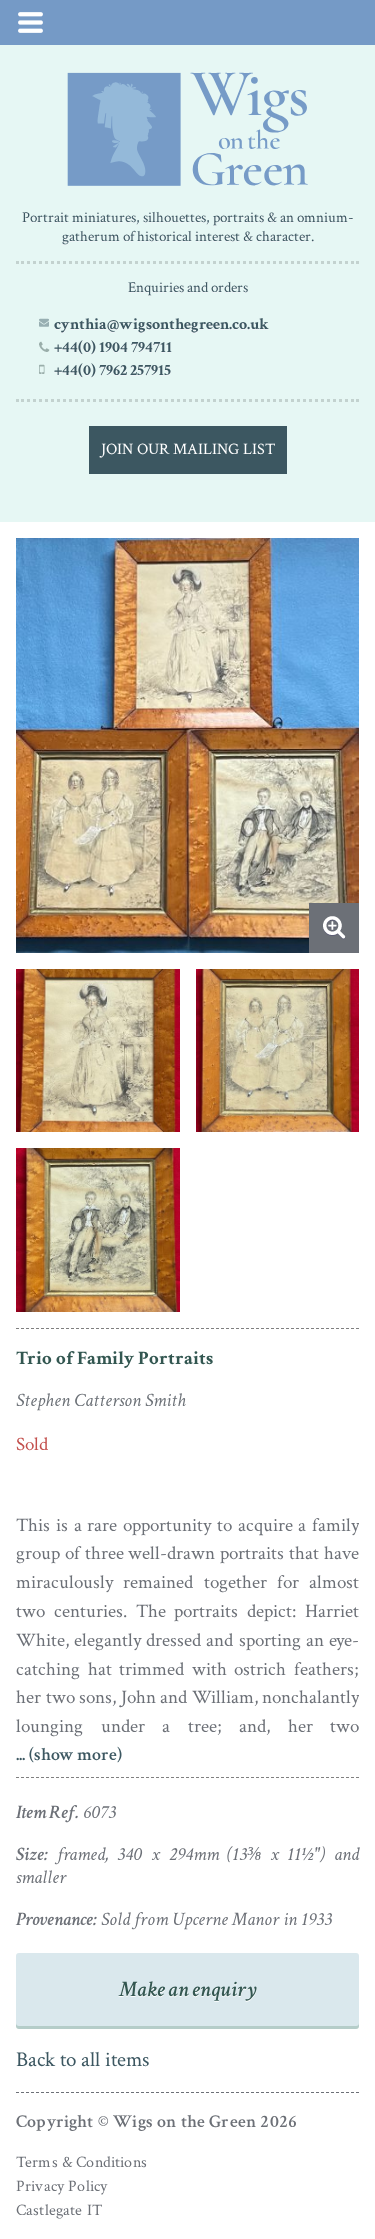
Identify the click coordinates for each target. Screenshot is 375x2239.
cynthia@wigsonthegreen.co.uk (161, 324)
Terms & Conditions (81, 2162)
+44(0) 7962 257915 (112, 370)
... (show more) (69, 1754)
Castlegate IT (59, 2210)
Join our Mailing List (188, 449)
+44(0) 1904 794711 (113, 347)
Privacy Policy (61, 2186)
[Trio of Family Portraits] (187, 129)
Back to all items (82, 2059)
